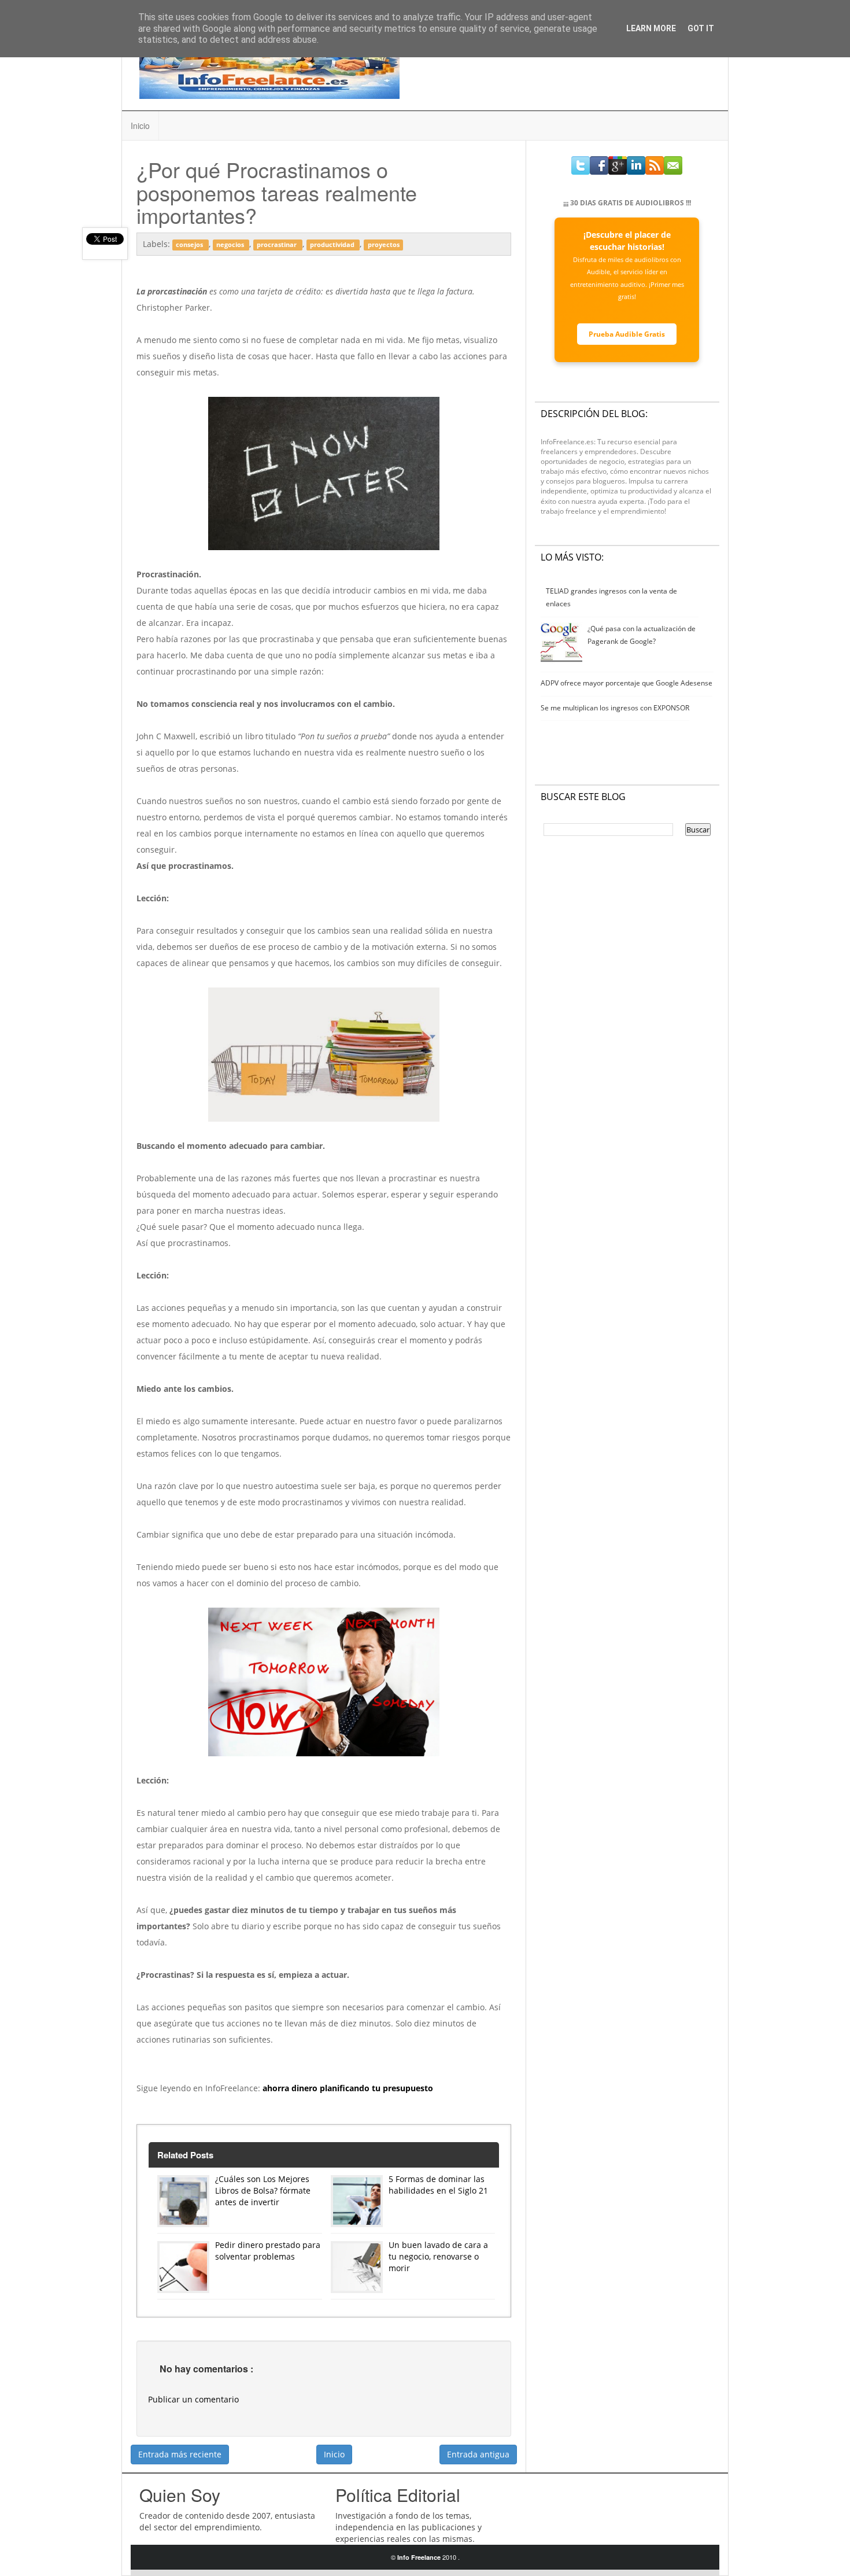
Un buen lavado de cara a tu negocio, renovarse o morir (438, 2256)
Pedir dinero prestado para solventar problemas (268, 2251)
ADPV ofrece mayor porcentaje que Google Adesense (627, 683)
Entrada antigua (478, 2454)
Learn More (651, 28)
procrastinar (278, 245)
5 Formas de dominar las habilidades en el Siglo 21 (438, 2185)
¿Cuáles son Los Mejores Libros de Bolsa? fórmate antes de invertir (263, 2190)
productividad (333, 245)
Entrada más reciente (180, 2454)
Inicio (140, 126)
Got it (701, 28)
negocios (231, 245)
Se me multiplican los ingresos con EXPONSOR (615, 708)
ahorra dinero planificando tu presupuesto (348, 2088)
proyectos (384, 245)
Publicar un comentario (193, 2399)
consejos (190, 245)
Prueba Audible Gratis (627, 334)
